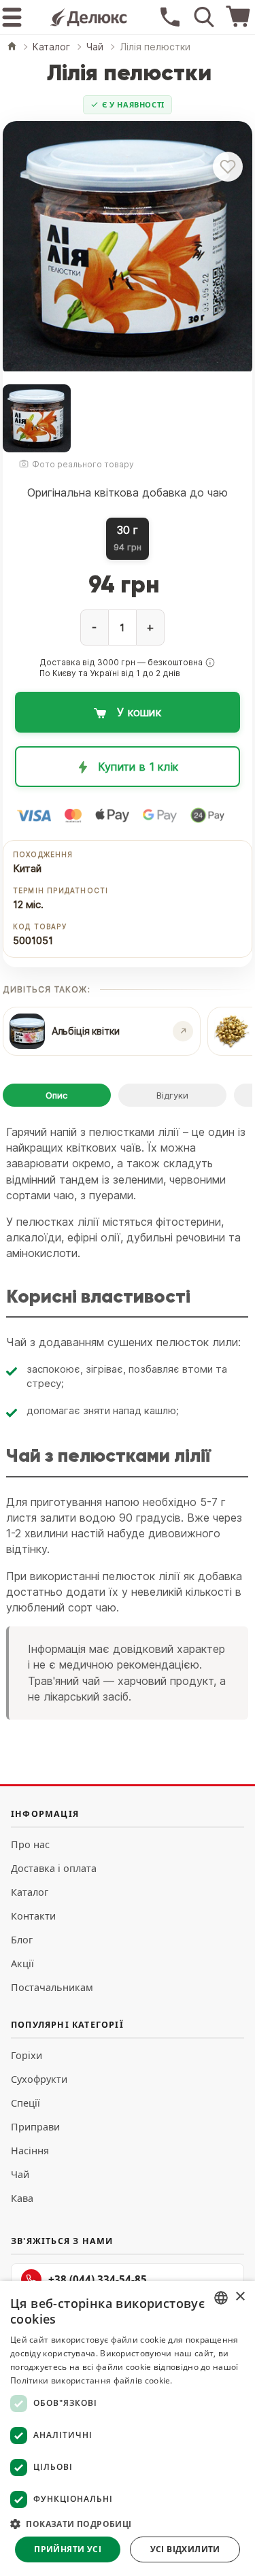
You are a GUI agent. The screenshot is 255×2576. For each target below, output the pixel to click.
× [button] (240, 2297)
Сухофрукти (39, 2079)
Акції (22, 1963)
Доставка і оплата (54, 1868)
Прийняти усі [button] (68, 2549)
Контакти (33, 1916)
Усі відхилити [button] (185, 2549)
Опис (56, 1095)
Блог (22, 1940)
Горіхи (27, 2055)
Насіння (30, 2151)
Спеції (26, 2103)
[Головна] (12, 47)
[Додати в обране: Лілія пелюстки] (228, 167)
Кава (22, 2198)
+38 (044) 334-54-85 (98, 2279)
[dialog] (128, 2428)
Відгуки (172, 1095)
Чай (20, 2174)
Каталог (30, 1892)
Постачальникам (52, 1987)
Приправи (35, 2127)
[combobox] (221, 2298)
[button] (210, 663)
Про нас (30, 1844)
